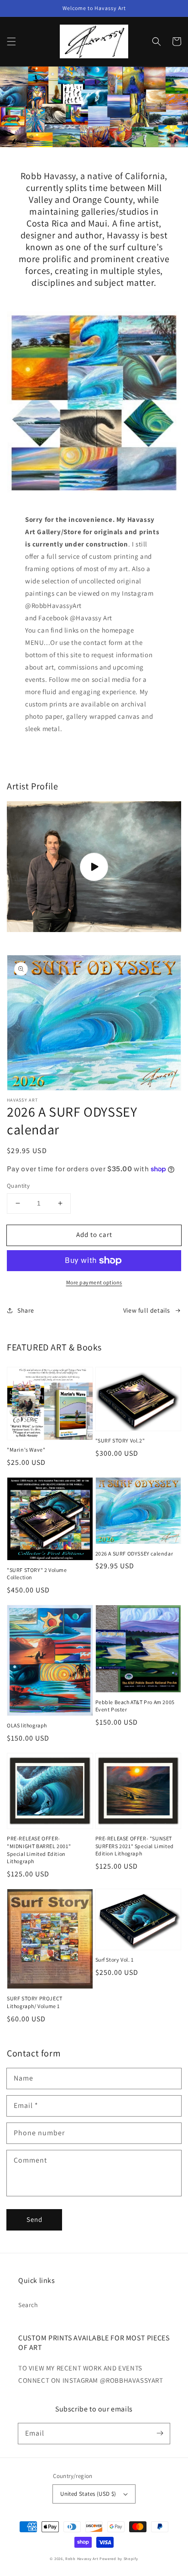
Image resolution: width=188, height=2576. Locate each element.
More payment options (94, 1282)
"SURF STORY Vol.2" (120, 1440)
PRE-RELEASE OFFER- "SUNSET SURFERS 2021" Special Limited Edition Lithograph (135, 1846)
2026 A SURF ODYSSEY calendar (134, 1553)
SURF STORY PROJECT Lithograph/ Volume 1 (35, 2002)
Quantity (18, 1186)
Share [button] (26, 1310)
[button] (11, 41)
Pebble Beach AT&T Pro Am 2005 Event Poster (135, 1706)
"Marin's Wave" (26, 1450)
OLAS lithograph (27, 1725)
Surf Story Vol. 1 (115, 1960)
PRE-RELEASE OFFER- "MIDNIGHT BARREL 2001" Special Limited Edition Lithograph (39, 1850)
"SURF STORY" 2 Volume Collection (37, 1574)
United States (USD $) (88, 2494)
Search (28, 2305)
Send (34, 2219)
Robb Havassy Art (82, 2558)
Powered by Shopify (119, 2558)
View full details (147, 1310)
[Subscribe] (160, 2433)
